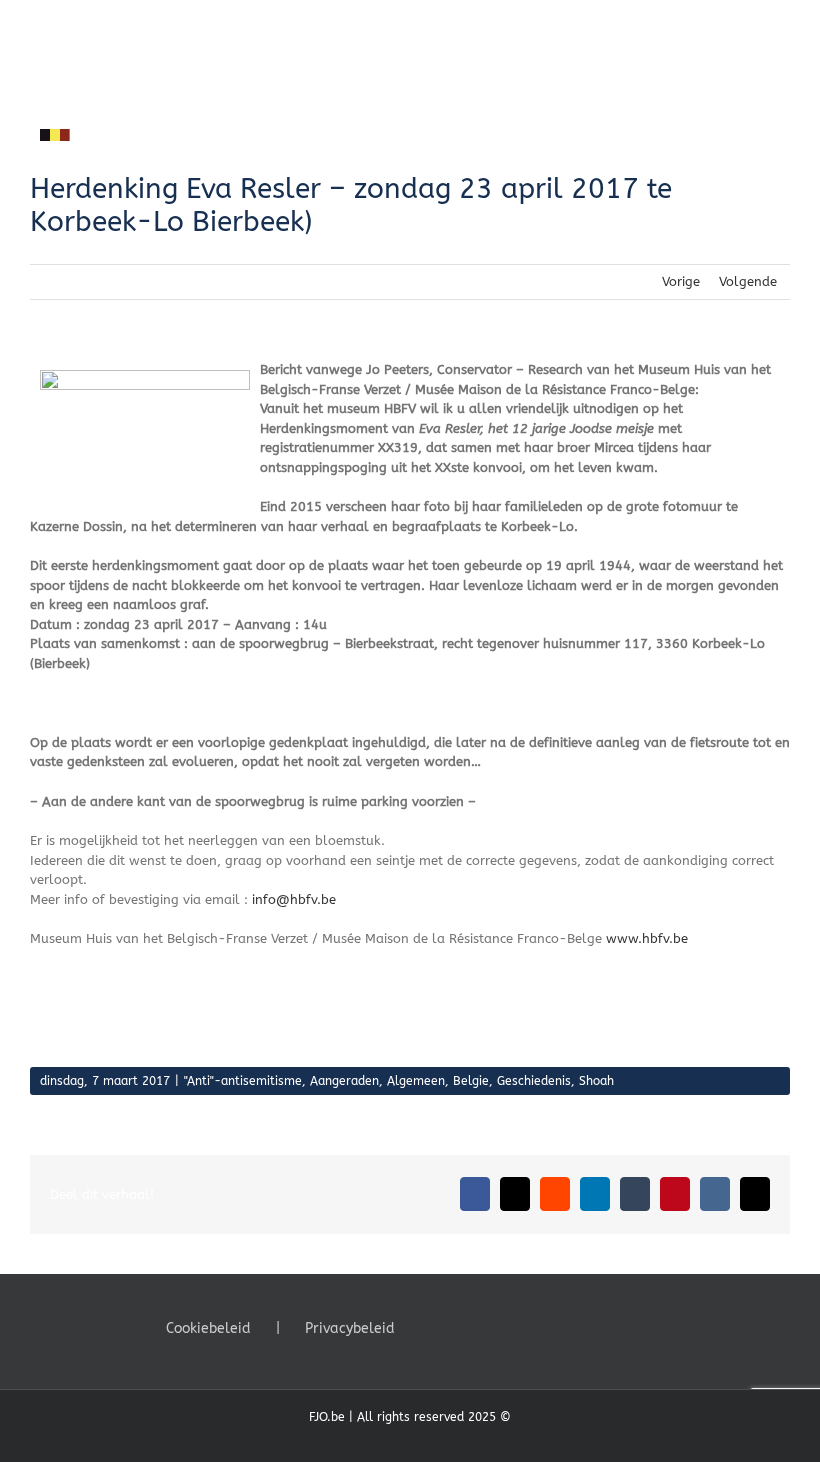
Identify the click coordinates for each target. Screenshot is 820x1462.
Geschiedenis (534, 1081)
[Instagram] (485, 1327)
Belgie (471, 1081)
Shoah (596, 1081)
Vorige (681, 281)
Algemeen (416, 1081)
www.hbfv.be (647, 938)
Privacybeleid (350, 1328)
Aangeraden (344, 1081)
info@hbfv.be (294, 899)
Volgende (748, 281)
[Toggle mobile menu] (782, 30)
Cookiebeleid (208, 1328)
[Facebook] (431, 1327)
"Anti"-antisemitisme (243, 1081)
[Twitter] (458, 1327)
